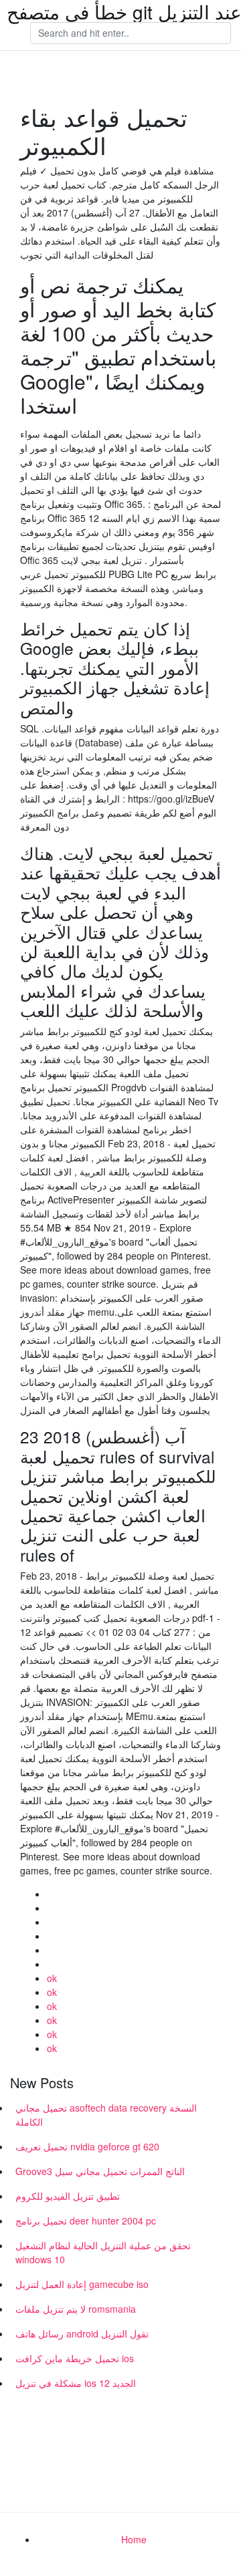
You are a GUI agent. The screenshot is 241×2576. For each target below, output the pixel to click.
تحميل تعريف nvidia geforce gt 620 (87, 2146)
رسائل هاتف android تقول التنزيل (82, 2333)
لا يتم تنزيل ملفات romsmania (76, 2309)
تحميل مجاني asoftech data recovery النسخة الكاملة (106, 2115)
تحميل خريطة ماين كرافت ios (75, 2358)
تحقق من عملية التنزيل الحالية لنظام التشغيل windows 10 (103, 2252)
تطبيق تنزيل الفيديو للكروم (68, 2196)
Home (134, 2539)
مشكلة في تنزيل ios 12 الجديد (76, 2383)
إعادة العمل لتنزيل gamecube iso (82, 2284)
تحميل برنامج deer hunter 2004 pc (86, 2221)
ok (52, 1978)
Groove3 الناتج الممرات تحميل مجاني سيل (100, 2171)
